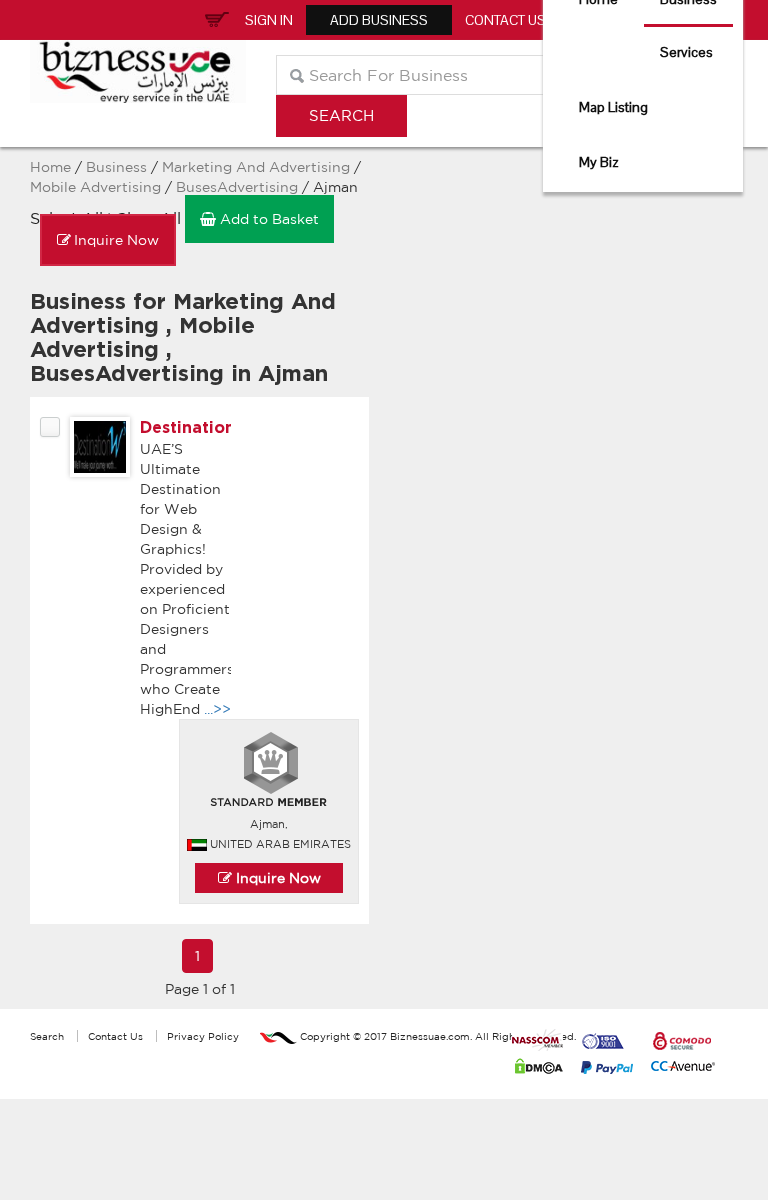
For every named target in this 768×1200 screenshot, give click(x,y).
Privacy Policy (203, 1036)
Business (116, 167)
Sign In (269, 20)
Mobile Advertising (97, 187)
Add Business (379, 20)
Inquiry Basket (214, 18)
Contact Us (505, 20)
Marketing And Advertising (256, 167)
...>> (217, 709)
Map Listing (613, 107)
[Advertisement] (476, 224)
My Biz (599, 162)
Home (50, 167)
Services (686, 52)
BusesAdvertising (237, 187)
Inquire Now (276, 878)
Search (47, 1036)
